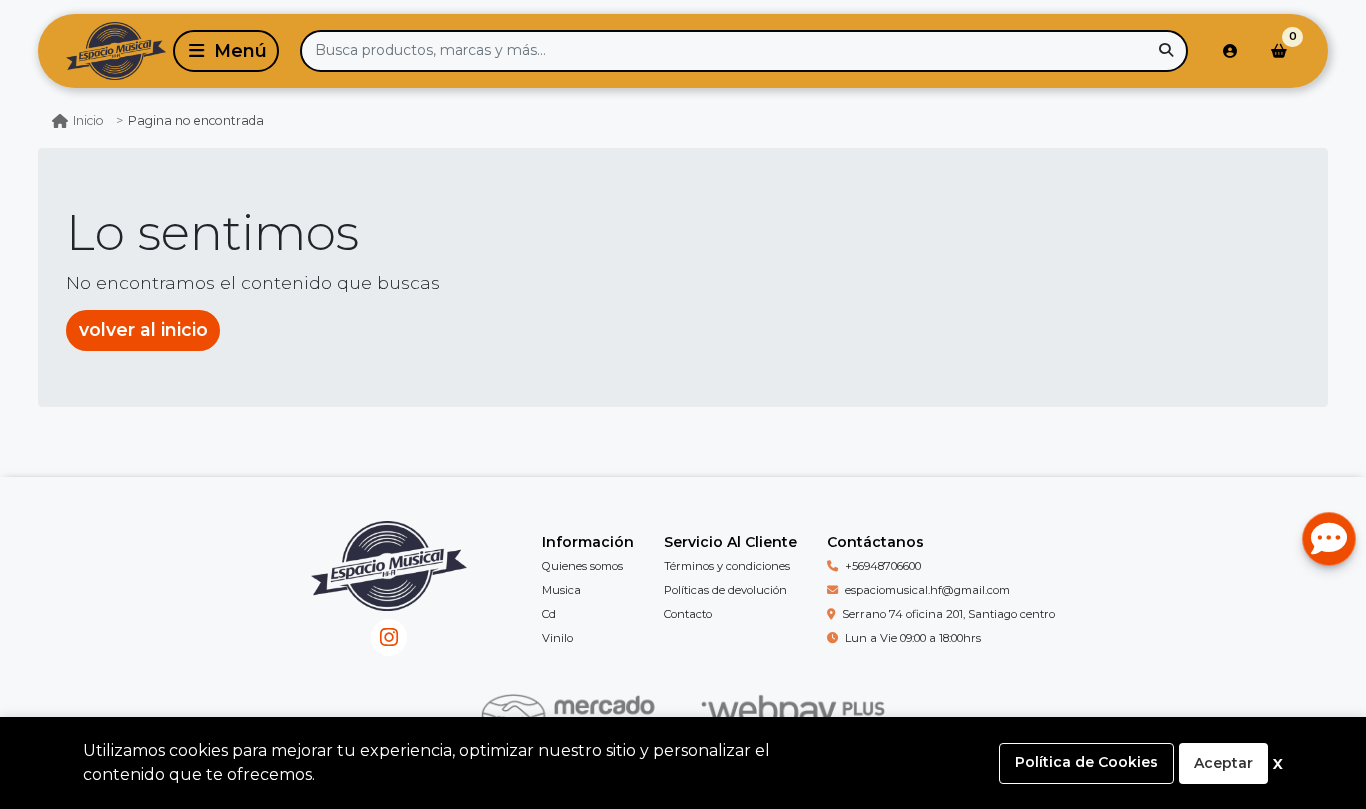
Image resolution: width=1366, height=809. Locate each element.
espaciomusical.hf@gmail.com (927, 590)
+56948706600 (883, 566)
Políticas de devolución (725, 590)
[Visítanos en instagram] (389, 637)
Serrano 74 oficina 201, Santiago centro (948, 614)
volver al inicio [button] (143, 329)
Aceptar (1223, 763)
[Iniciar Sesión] (1230, 51)
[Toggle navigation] (226, 51)
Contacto (688, 614)
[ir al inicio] (388, 581)
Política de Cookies (1086, 762)
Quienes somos (582, 566)
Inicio (88, 120)
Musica (561, 590)
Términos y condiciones (727, 566)
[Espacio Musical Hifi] (102, 51)
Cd (549, 614)
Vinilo (557, 638)
